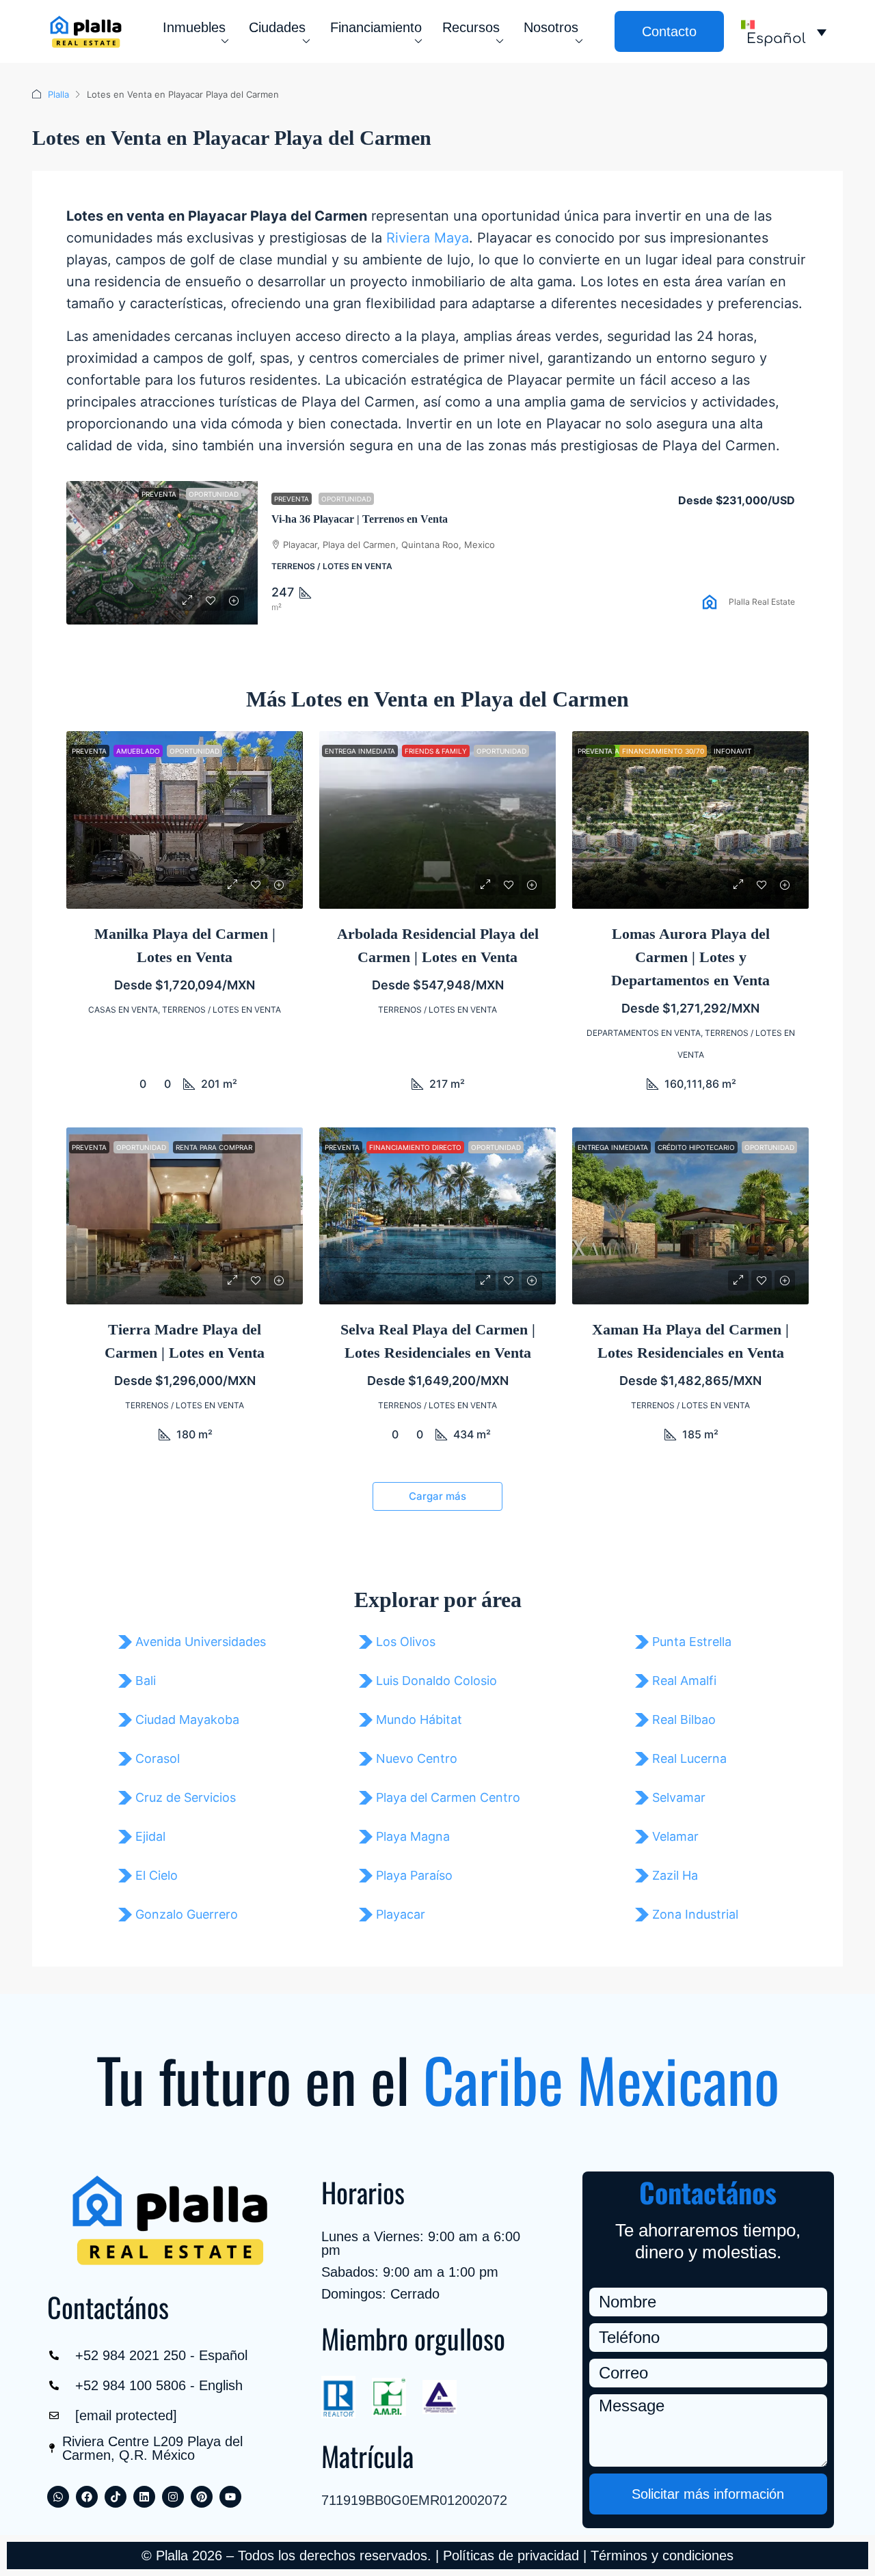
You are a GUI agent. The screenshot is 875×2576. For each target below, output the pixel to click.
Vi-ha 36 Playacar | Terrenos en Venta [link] (360, 519)
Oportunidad (346, 499)
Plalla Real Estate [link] (762, 602)
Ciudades (277, 27)
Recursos (471, 27)
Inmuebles (194, 27)
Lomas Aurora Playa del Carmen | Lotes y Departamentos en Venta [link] (690, 957)
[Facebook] (87, 2497)
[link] (162, 553)
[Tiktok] (116, 2497)
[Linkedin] (144, 2497)
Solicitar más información (708, 2494)
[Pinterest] (202, 2497)
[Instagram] (173, 2497)
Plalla (58, 94)
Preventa (292, 499)
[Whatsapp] (58, 2497)
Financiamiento (376, 27)
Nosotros (551, 27)
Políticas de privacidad (511, 2556)
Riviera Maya (428, 238)
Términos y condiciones (662, 2556)
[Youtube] (230, 2497)
